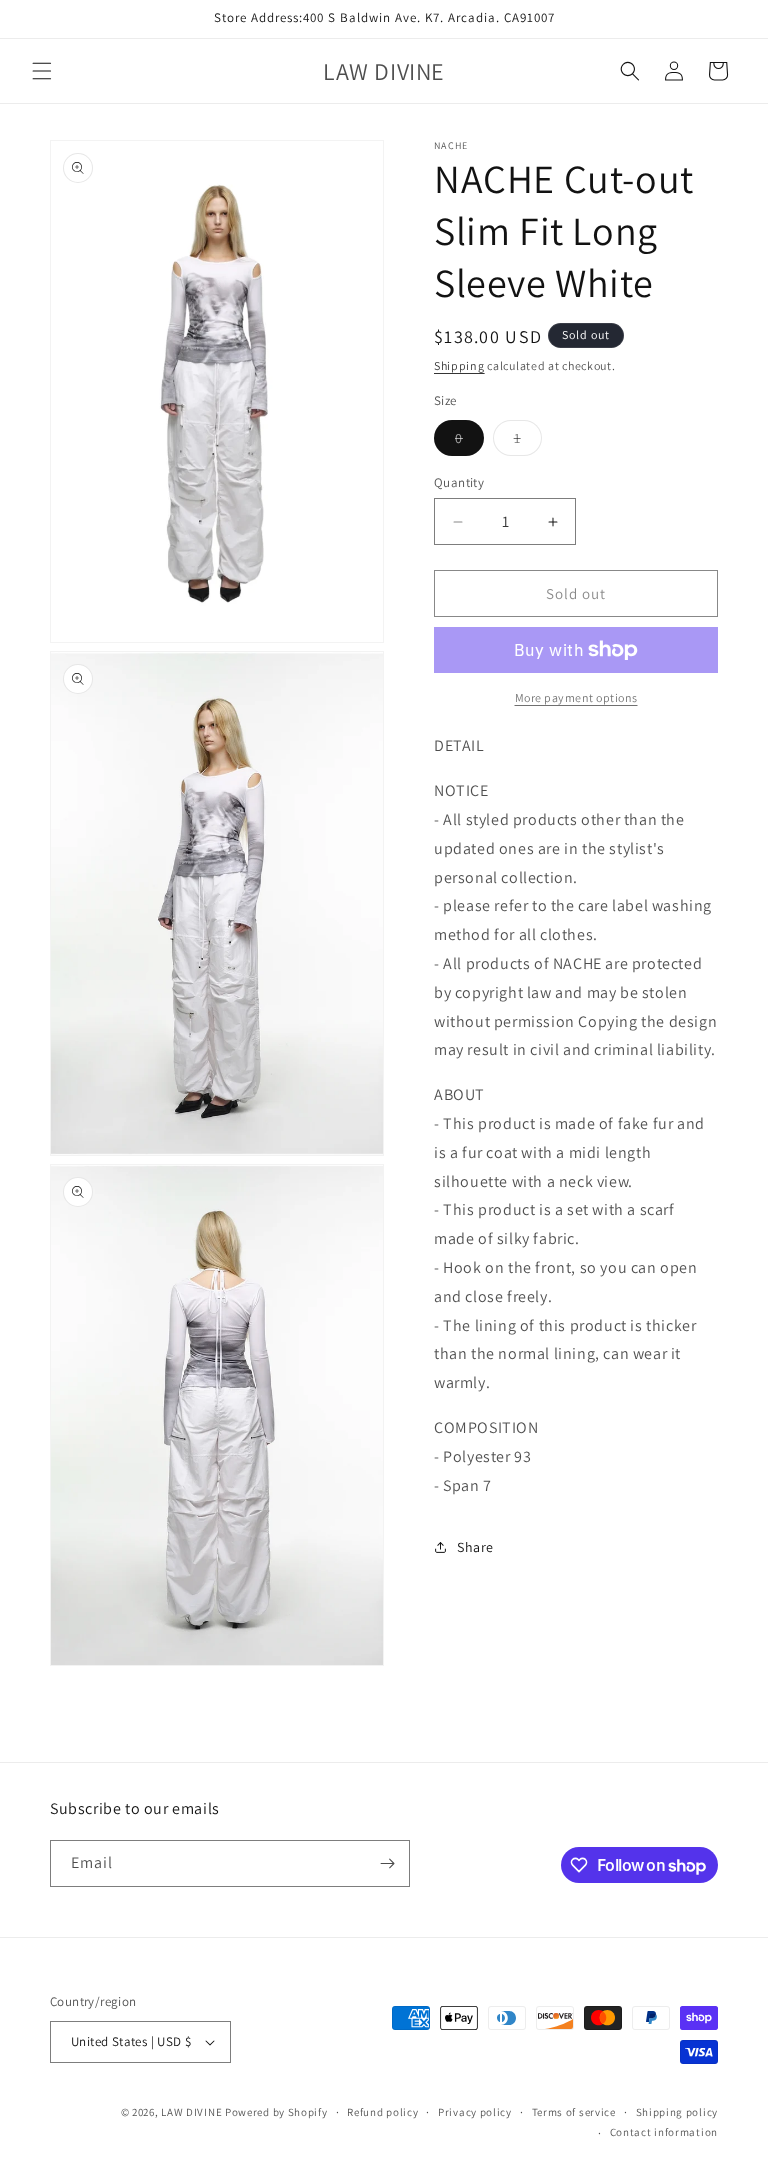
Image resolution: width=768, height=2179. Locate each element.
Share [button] (475, 1547)
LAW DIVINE (191, 2112)
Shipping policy (677, 2112)
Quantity (459, 482)
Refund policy (382, 2112)
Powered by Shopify (276, 2112)
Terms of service (574, 2112)
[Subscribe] (387, 1863)
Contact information (664, 2132)
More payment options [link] (576, 697)
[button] (42, 71)
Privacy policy (475, 2112)
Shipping (459, 365)
